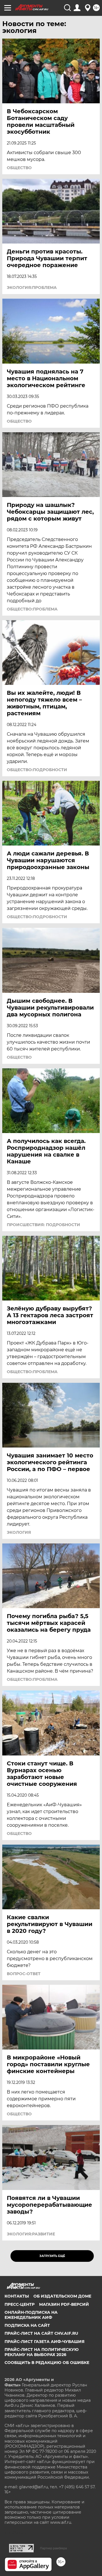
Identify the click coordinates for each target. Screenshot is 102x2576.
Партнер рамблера (53, 2548)
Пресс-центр (20, 2304)
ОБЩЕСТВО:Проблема (32, 609)
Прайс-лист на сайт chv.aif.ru (41, 2333)
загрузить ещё (52, 2256)
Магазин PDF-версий (64, 2304)
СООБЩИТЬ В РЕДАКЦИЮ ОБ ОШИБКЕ (47, 2363)
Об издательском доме (62, 2296)
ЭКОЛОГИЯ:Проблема (32, 288)
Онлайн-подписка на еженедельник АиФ (31, 2315)
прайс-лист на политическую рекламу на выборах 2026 (42, 2352)
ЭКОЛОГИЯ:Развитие (31, 2234)
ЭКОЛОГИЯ (19, 1532)
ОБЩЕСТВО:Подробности (37, 770)
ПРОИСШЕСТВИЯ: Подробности (43, 1225)
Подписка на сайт (27, 2325)
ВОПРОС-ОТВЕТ (24, 1974)
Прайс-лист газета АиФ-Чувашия (44, 2342)
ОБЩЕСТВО (19, 168)
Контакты (17, 2296)
